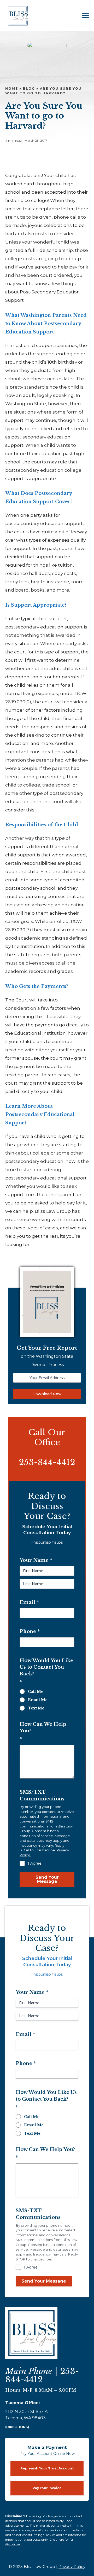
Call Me (36, 1692)
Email (29, 1602)
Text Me (36, 1708)
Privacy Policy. (65, 2259)
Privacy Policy (72, 2567)
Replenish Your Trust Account (47, 2468)
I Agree (35, 1863)
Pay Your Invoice (47, 2488)
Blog (29, 89)
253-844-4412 (47, 1462)
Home (12, 89)
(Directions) (17, 2427)
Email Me (38, 1700)
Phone (30, 1631)
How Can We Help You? (43, 1732)
